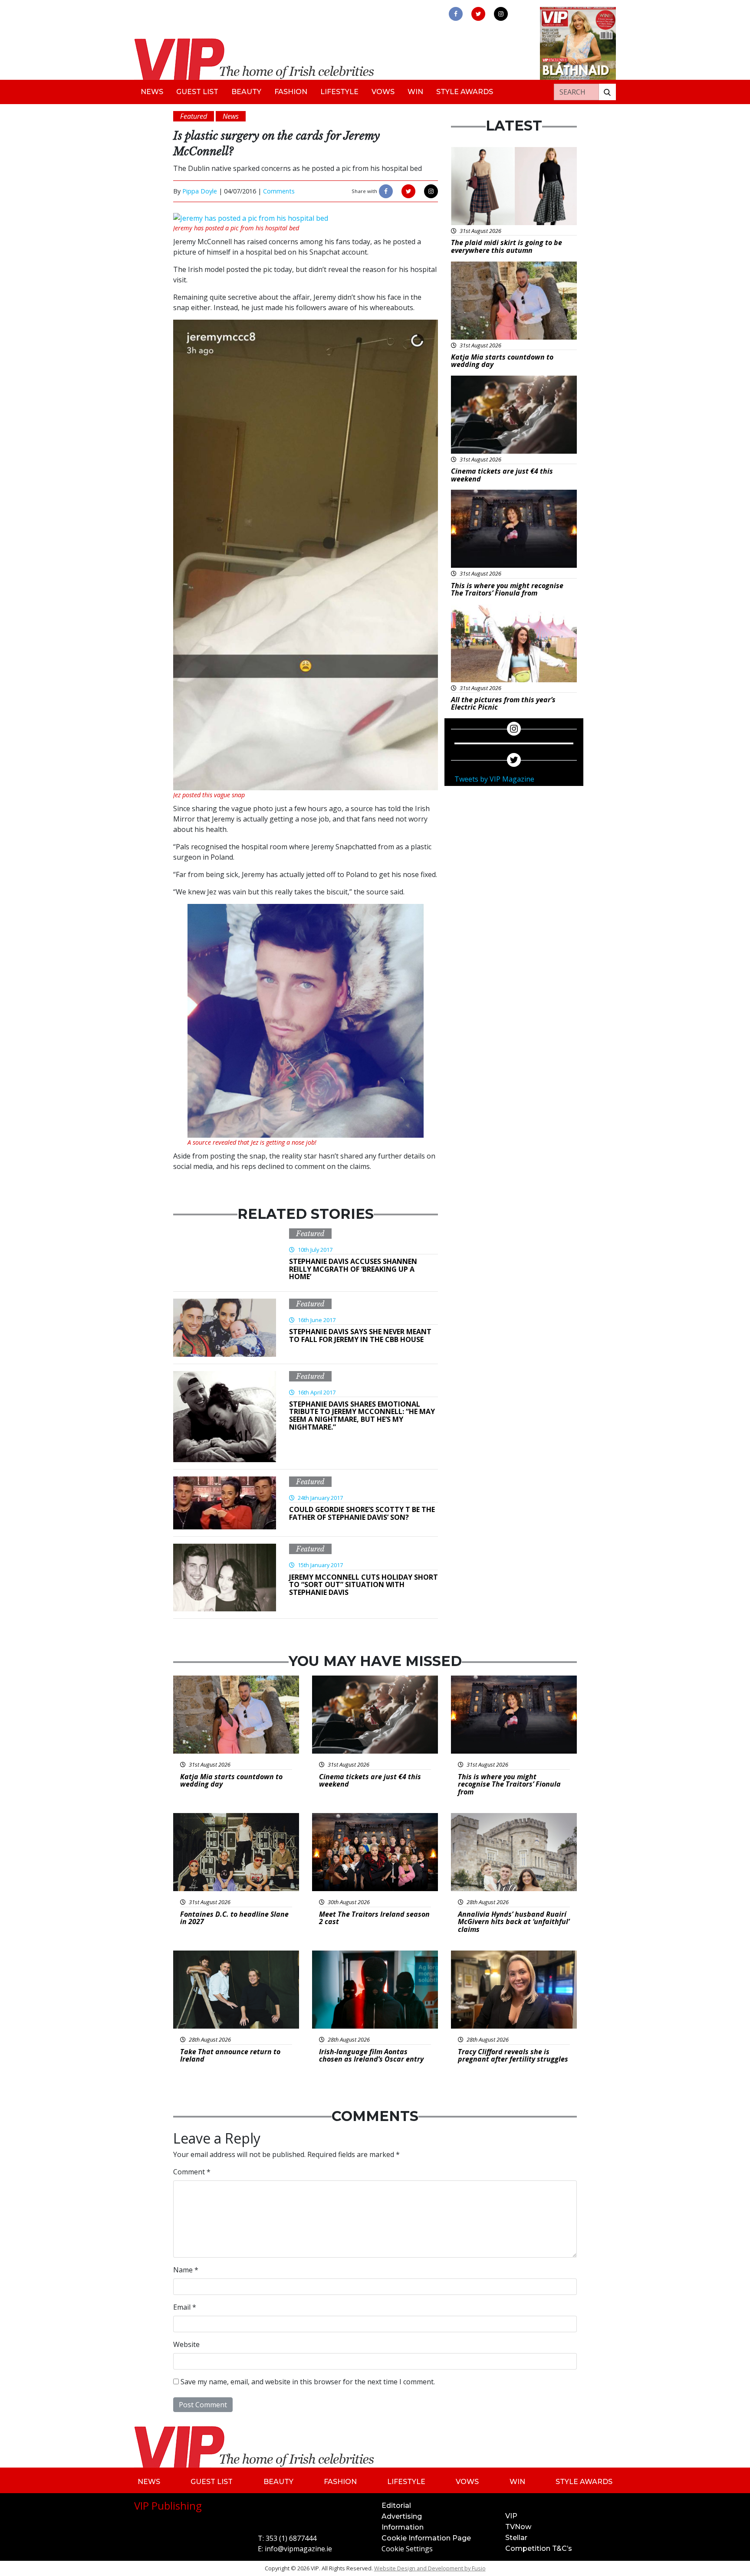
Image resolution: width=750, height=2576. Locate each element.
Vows (383, 92)
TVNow (518, 2527)
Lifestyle (339, 92)
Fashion (291, 92)
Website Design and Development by (430, 2568)
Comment (192, 2172)
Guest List (197, 92)
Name (186, 2270)
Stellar (516, 2538)
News (152, 92)
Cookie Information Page (426, 2538)
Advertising (402, 2516)
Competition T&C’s (539, 2548)
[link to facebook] (456, 14)
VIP (511, 2516)
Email (185, 2307)
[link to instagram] (501, 14)
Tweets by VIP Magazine (494, 779)
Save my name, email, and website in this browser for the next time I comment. (308, 2382)
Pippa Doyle (200, 191)
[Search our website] (607, 92)
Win (415, 92)
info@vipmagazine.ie (298, 2549)
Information (403, 2527)
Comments (279, 191)
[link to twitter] (478, 14)
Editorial (396, 2506)
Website (186, 2344)
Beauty (246, 92)
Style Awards (465, 92)
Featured (310, 1234)
